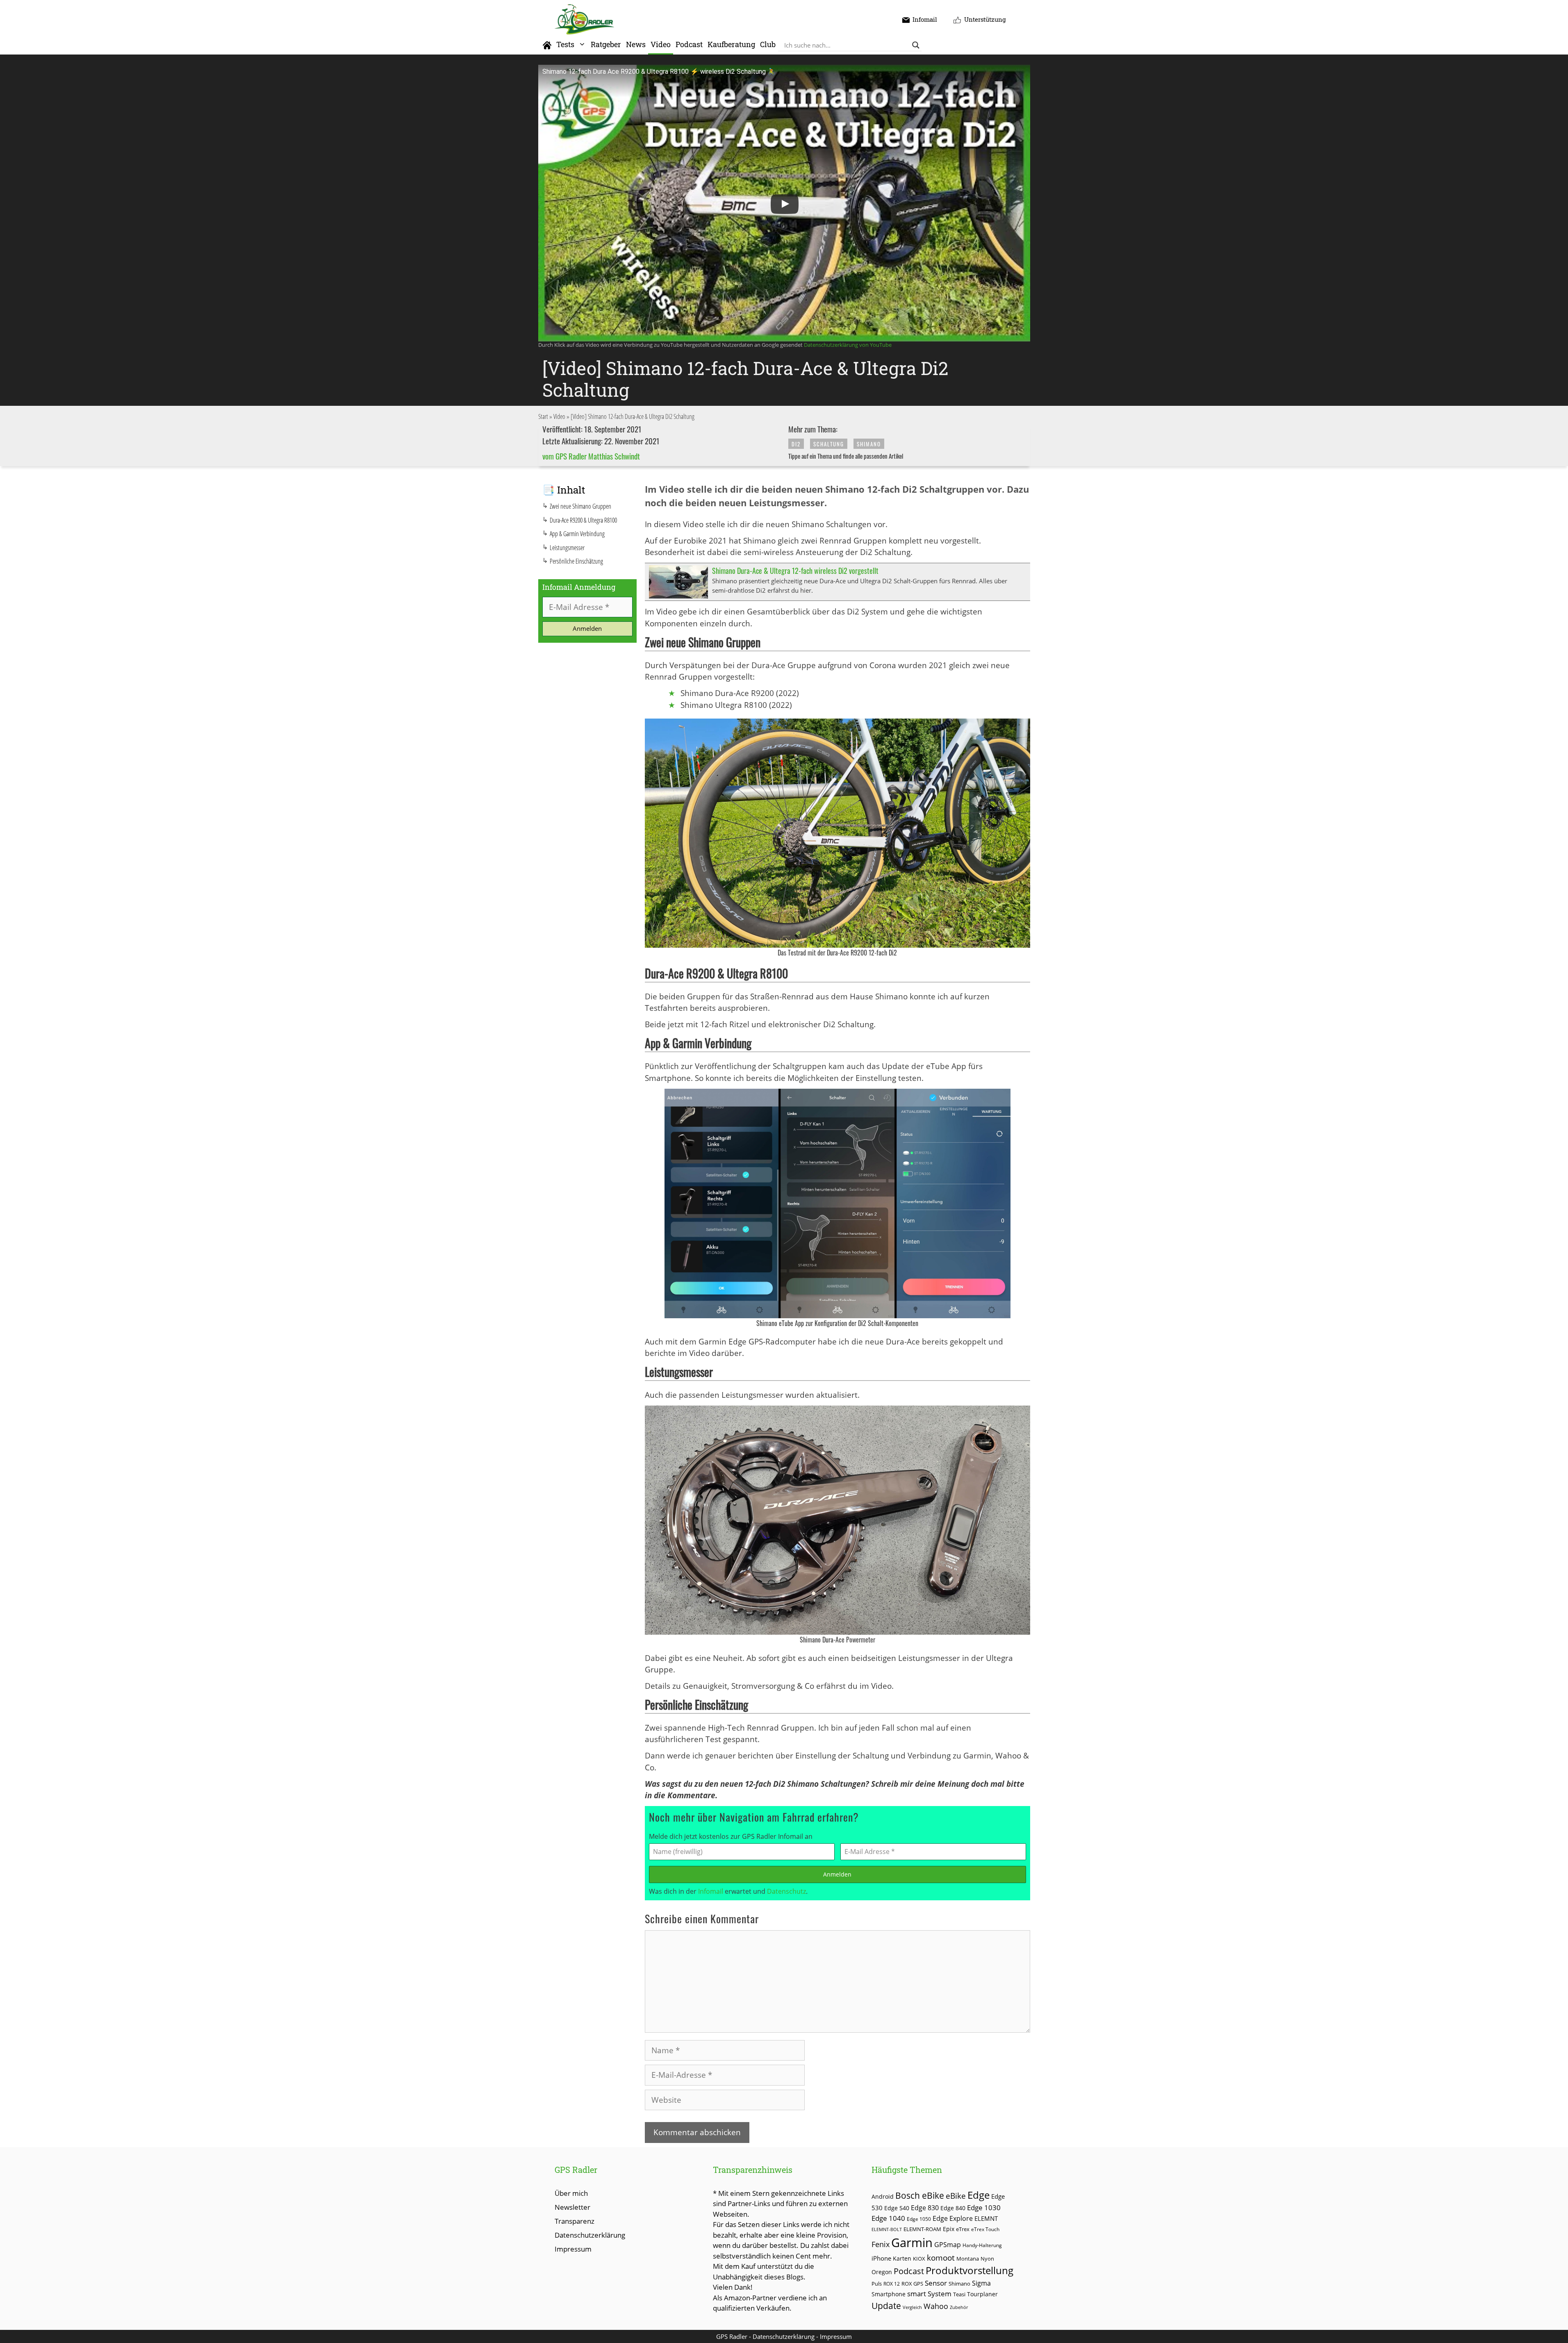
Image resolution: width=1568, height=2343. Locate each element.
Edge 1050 (919, 2219)
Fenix (881, 2244)
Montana (968, 2259)
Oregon (882, 2272)
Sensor (936, 2283)
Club (768, 44)
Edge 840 (953, 2208)
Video (661, 44)
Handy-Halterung (982, 2245)
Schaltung (829, 444)
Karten (902, 2258)
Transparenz (575, 2221)
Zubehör (959, 2307)
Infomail (711, 1891)
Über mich (571, 2193)
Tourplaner (982, 2294)
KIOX (919, 2259)
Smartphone (889, 2294)
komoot (941, 2258)
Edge (979, 2195)
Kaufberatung (731, 44)
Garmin (912, 2243)
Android (883, 2196)
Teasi (959, 2294)
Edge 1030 (984, 2208)
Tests (565, 44)
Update (886, 2305)
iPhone (881, 2258)
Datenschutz (786, 1891)
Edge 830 (925, 2208)
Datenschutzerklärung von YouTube (848, 345)
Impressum (573, 2249)
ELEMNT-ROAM (922, 2229)
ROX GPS (912, 2284)
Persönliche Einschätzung (576, 561)
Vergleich (912, 2307)
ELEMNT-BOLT (887, 2229)
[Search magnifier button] (916, 45)
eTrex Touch (985, 2229)
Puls (877, 2284)
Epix (949, 2229)
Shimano (869, 444)
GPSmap (948, 2245)
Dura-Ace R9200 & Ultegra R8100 (583, 520)
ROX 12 (892, 2284)
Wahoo (936, 2306)
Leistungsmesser (567, 548)
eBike (956, 2196)
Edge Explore (953, 2218)
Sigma (981, 2283)
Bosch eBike (920, 2195)
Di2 (796, 444)
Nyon (987, 2259)
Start (543, 416)
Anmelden (837, 1874)
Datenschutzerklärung (590, 2235)
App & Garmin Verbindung (577, 534)
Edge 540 (897, 2208)
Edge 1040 (888, 2218)
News (636, 44)
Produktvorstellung (969, 2270)
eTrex (963, 2229)
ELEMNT (986, 2218)
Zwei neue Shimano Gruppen (580, 506)
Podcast (689, 44)
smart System (929, 2294)
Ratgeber (606, 44)
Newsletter (572, 2207)
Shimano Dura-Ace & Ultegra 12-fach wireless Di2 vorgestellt (795, 571)
